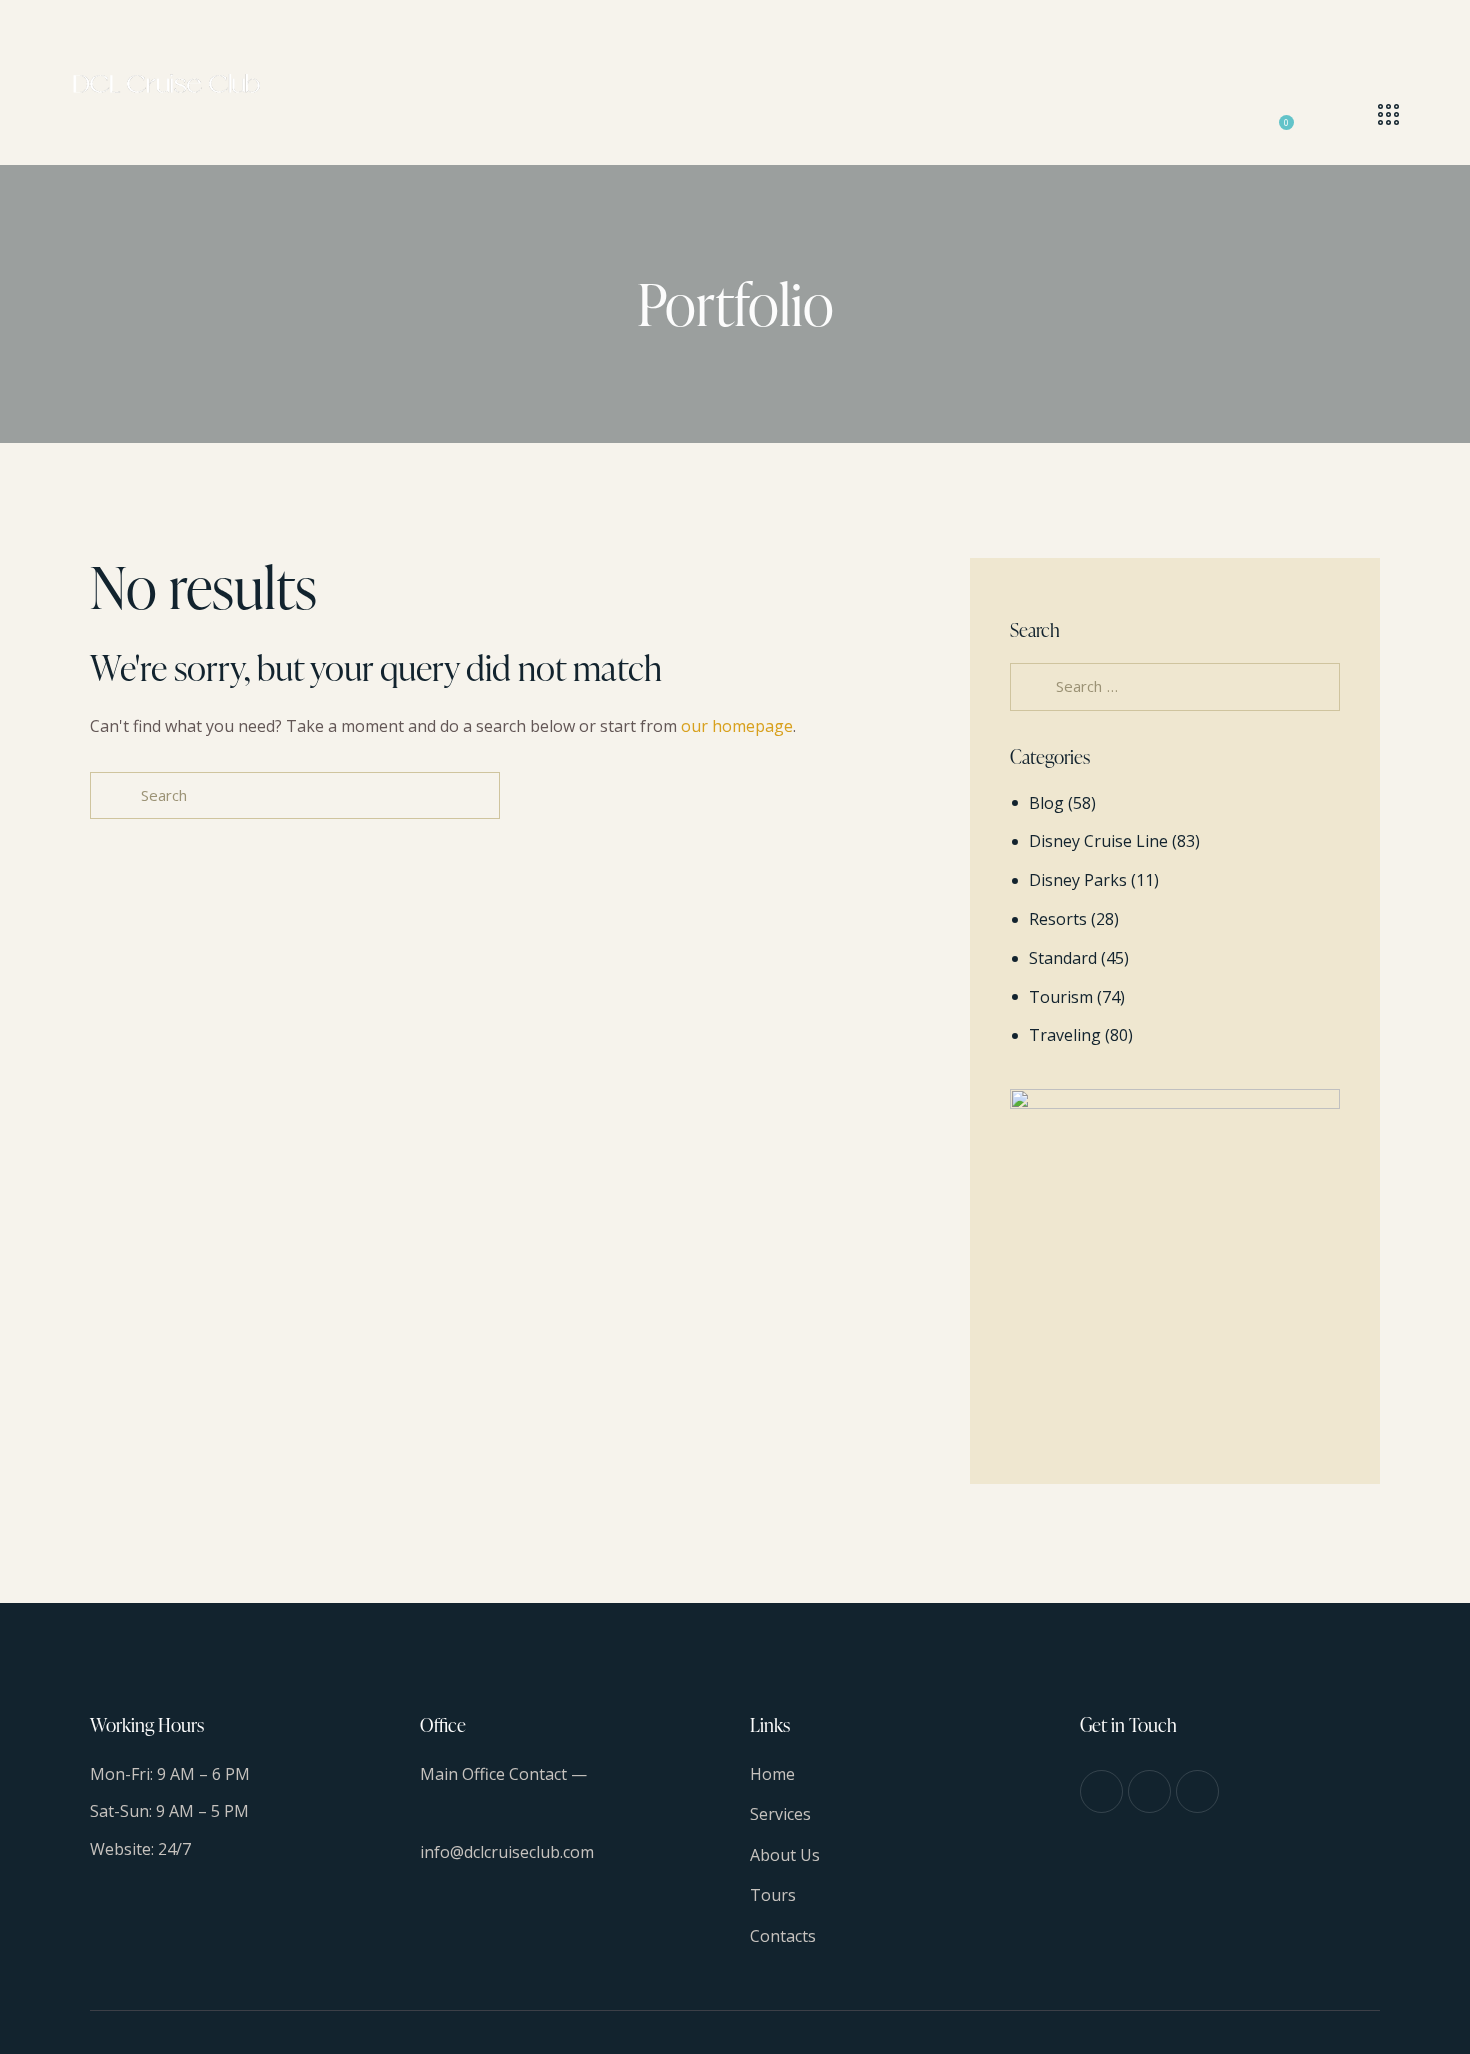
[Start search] (113, 796)
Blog (1046, 803)
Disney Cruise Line (1098, 841)
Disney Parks (1078, 880)
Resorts (1058, 919)
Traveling (1065, 1035)
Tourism (1061, 997)
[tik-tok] (1197, 1791)
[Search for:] (1175, 686)
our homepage (737, 726)
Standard (1063, 958)
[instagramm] (1149, 1791)
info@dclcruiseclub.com (507, 1852)
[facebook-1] (1101, 1791)
